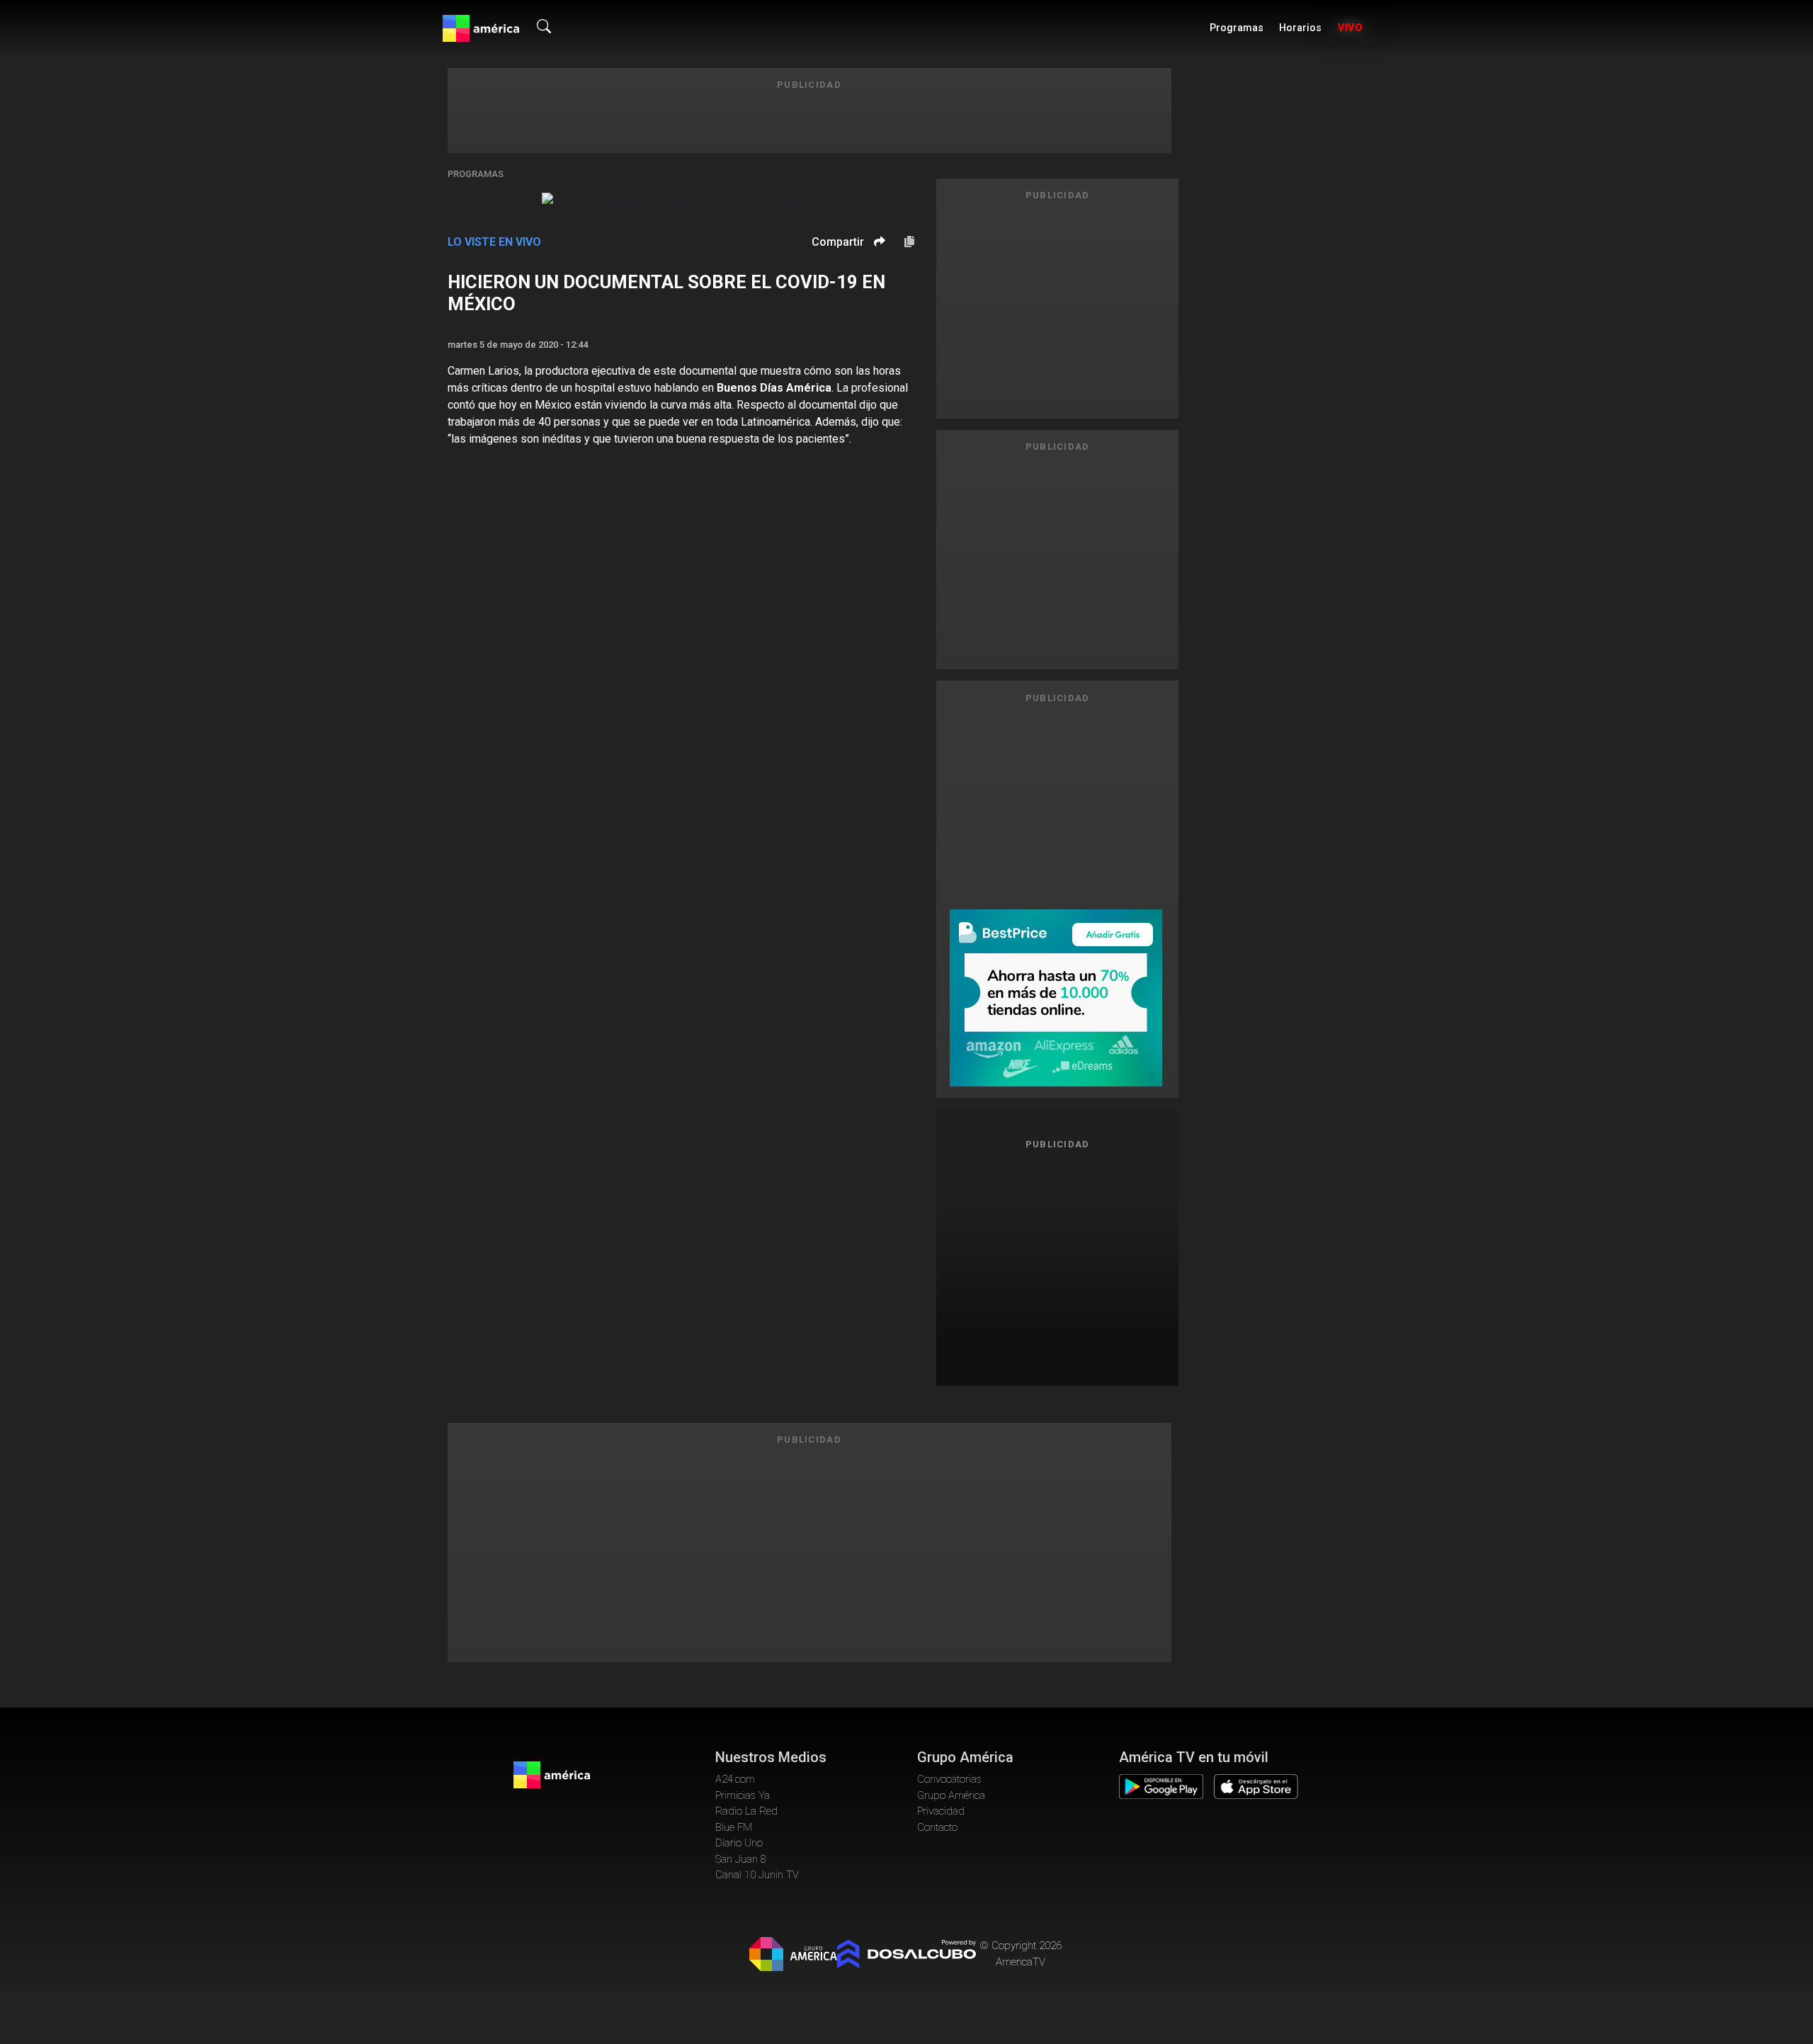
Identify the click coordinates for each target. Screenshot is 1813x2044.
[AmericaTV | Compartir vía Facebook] (877, 266)
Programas (1237, 28)
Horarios (1300, 28)
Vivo (1350, 28)
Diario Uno (739, 1843)
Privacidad (941, 1811)
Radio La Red (746, 1811)
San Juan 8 (741, 1859)
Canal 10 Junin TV (757, 1875)
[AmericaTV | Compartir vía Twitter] (877, 284)
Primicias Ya (743, 1795)
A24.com (735, 1779)
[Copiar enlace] (909, 242)
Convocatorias (949, 1779)
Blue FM (734, 1827)
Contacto (937, 1827)
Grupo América (951, 1795)
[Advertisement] (1057, 1262)
